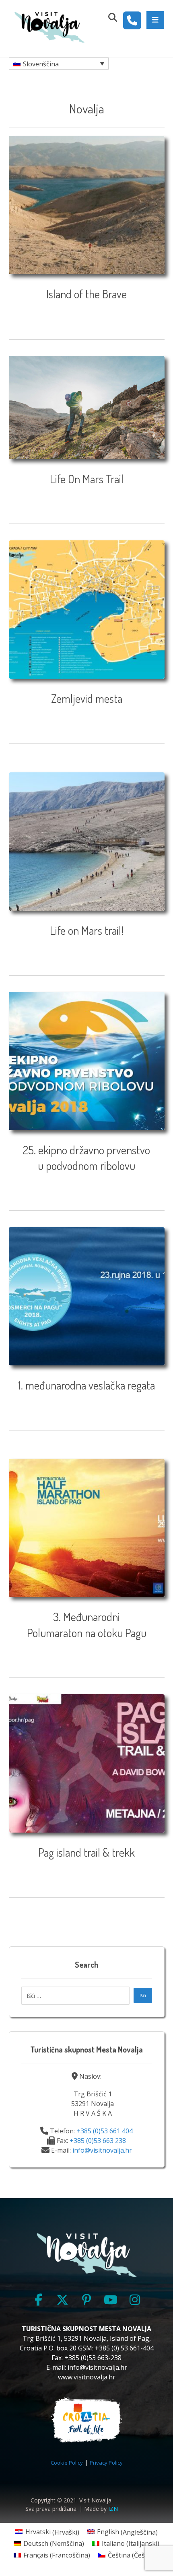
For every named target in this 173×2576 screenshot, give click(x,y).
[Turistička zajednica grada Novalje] (49, 27)
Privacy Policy (106, 2463)
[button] (155, 20)
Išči (143, 1995)
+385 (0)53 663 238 (98, 2141)
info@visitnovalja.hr (102, 2150)
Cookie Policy (67, 2463)
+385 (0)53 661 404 (105, 2131)
